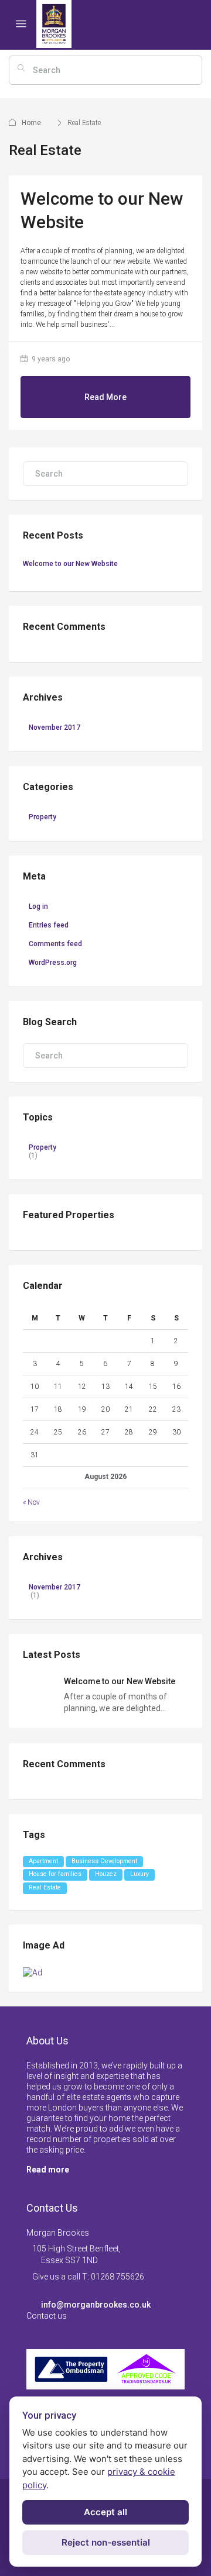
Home (31, 123)
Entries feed (49, 925)
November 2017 (55, 727)
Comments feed (55, 944)
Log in (38, 906)
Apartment (43, 1861)
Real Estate (45, 1887)
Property (42, 817)
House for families (55, 1874)
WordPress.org (53, 963)
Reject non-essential (106, 2542)
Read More (105, 397)
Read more (48, 2170)
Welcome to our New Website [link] (120, 1681)
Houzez (106, 1874)
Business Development (104, 1861)
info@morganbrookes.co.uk (96, 2305)
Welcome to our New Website (70, 564)
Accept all (105, 2512)
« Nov (31, 1502)
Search (176, 498)
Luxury (139, 1874)
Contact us (47, 2316)
